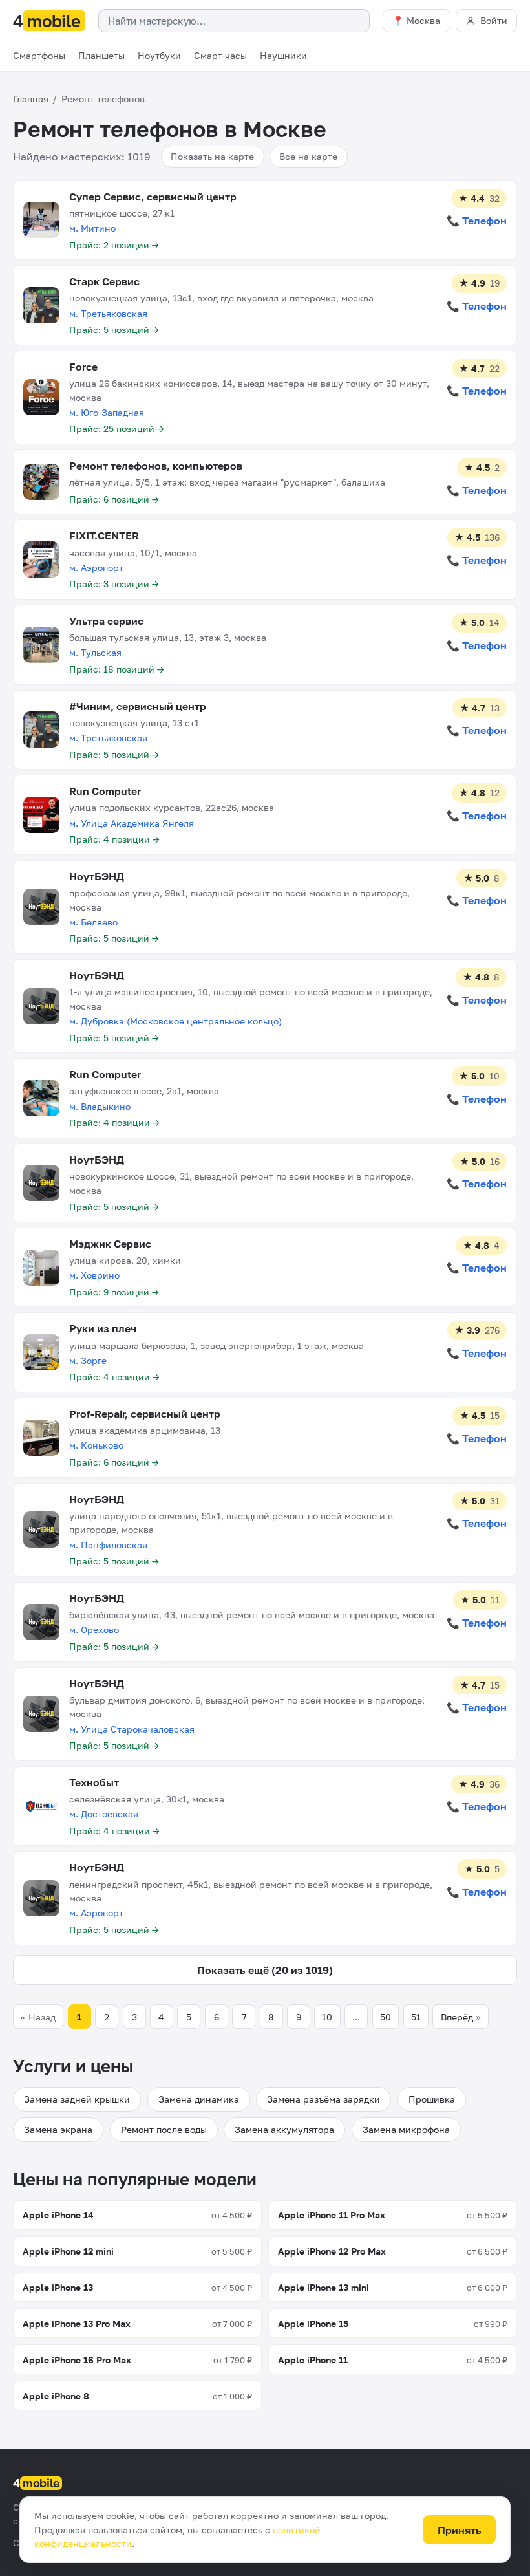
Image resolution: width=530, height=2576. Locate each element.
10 (327, 2017)
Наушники (283, 55)
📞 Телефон (477, 221)
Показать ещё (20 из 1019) (265, 1970)
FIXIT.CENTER (104, 536)
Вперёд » (461, 2017)
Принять (460, 2530)
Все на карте (308, 156)
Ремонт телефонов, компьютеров (156, 466)
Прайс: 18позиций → (117, 669)
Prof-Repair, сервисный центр (145, 1414)
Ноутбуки (159, 55)
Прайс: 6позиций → (114, 499)
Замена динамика (199, 2099)
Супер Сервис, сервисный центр (153, 197)
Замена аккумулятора (284, 2129)
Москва (423, 20)
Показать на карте (212, 156)
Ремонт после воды (164, 2129)
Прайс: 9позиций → (114, 1292)
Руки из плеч (103, 1328)
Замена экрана (58, 2129)
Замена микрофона (406, 2129)
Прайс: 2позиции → (114, 245)
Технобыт (94, 1782)
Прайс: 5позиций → (114, 330)
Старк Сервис (104, 281)
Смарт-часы (220, 55)
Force (83, 367)
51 (416, 2017)
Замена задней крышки (77, 2099)
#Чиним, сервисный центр (138, 706)
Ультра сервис (106, 621)
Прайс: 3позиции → (114, 584)
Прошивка (432, 2099)
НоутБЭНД (97, 876)
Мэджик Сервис (110, 1244)
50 (386, 2017)
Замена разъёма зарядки (323, 2099)
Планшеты (101, 55)
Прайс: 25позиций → (117, 428)
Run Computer (105, 791)
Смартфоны (39, 55)
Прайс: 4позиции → (114, 839)
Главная (31, 99)
